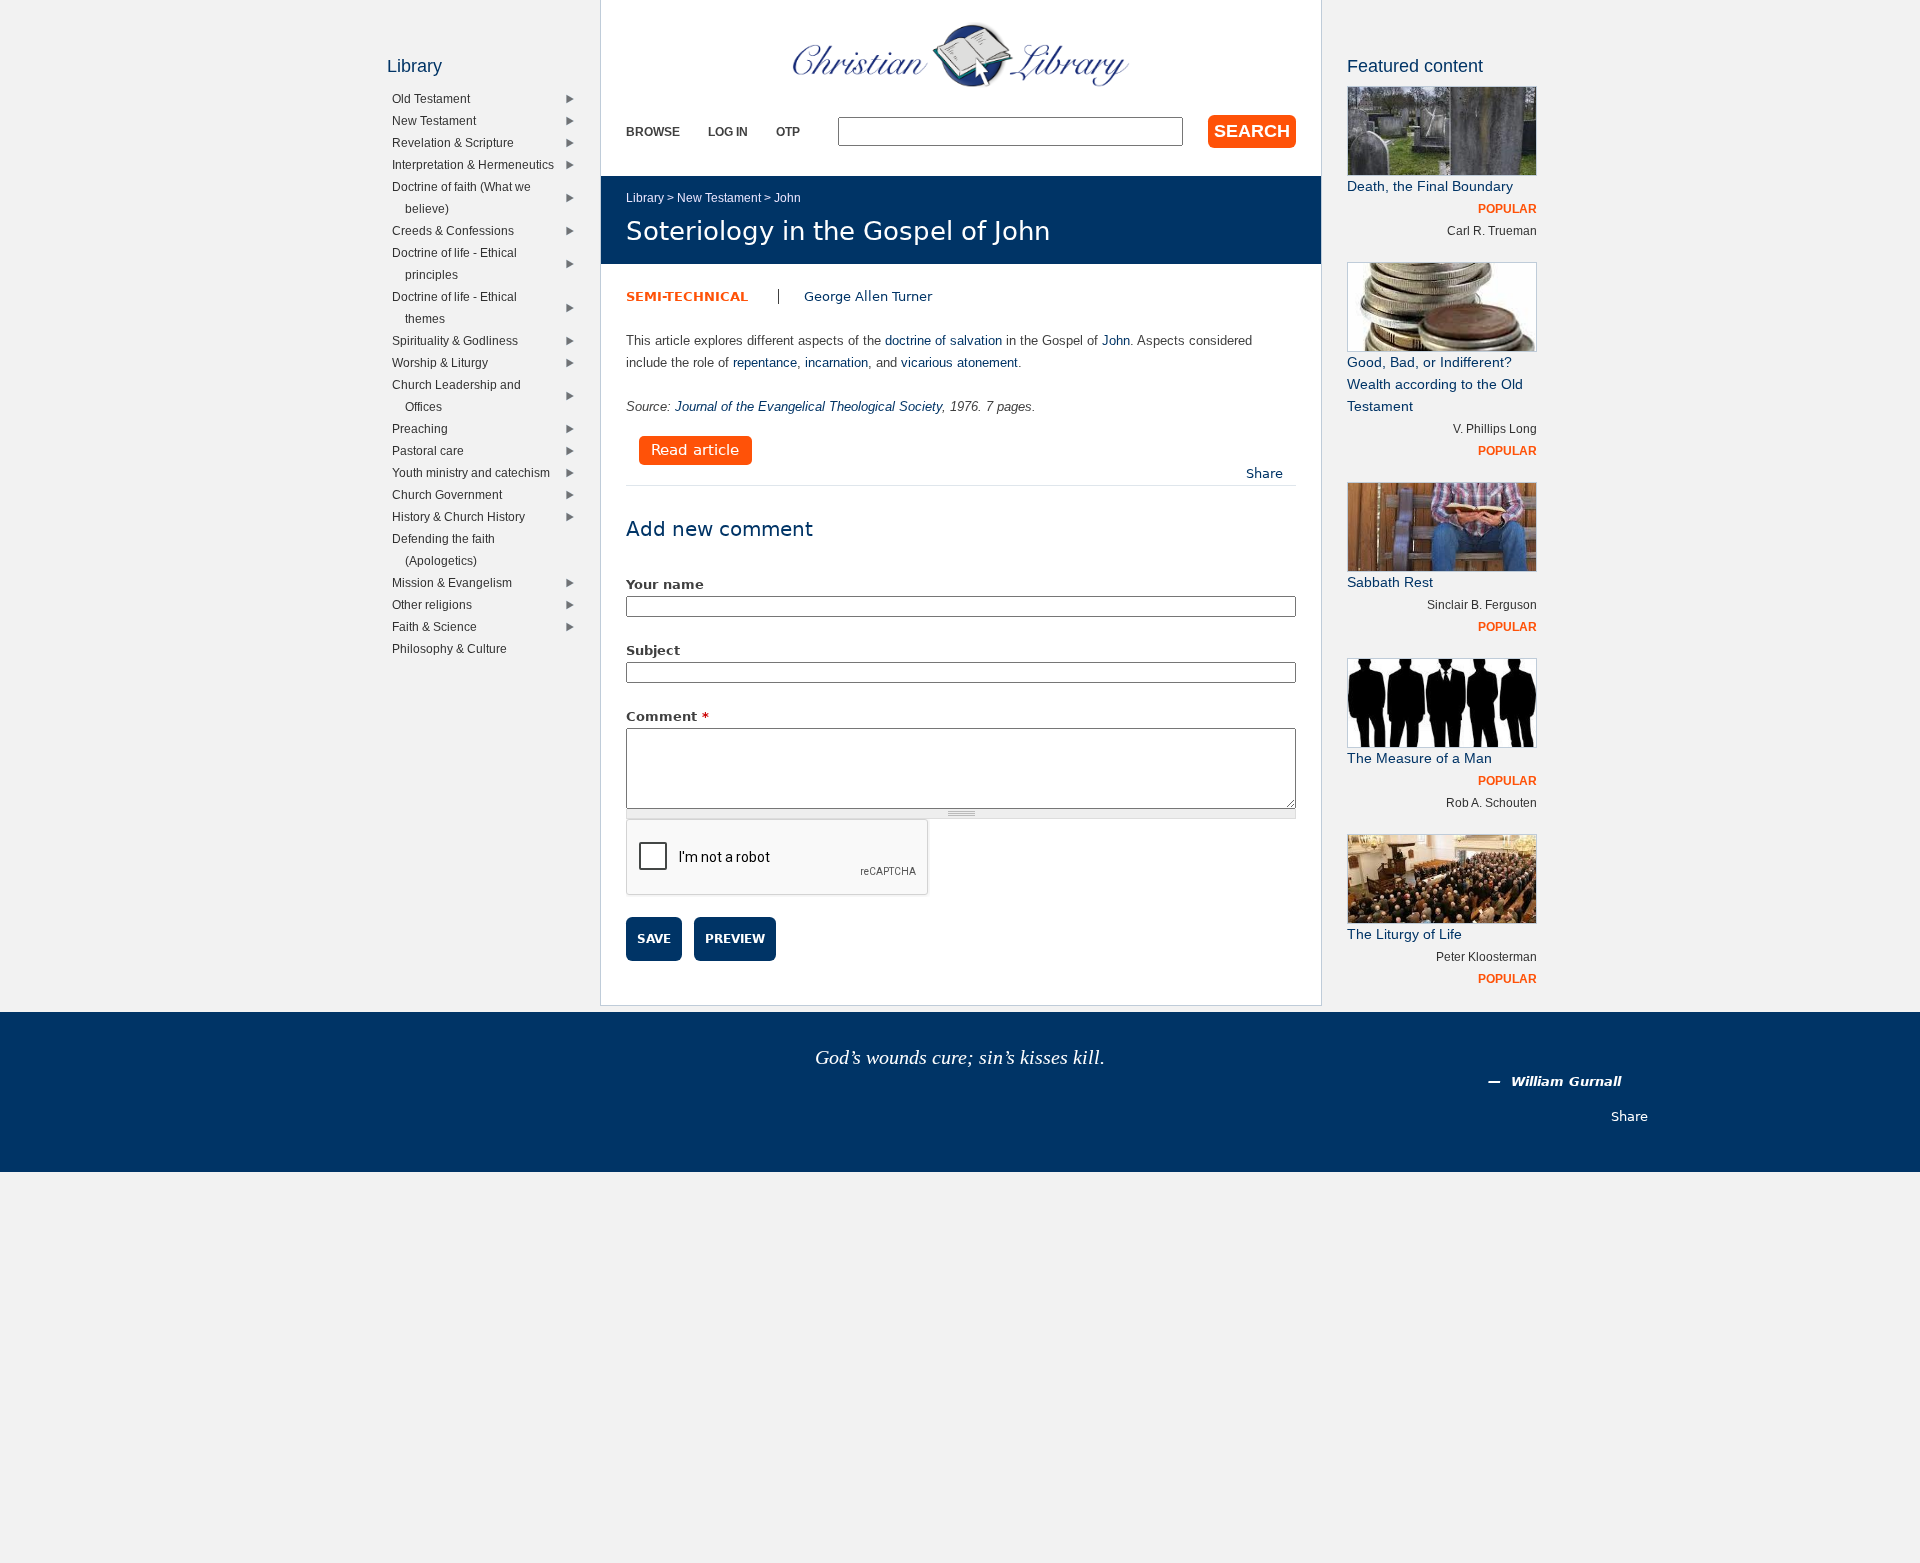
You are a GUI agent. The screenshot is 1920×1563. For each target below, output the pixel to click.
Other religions (436, 604)
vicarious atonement (959, 362)
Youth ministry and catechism (475, 472)
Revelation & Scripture (457, 142)
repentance (765, 362)
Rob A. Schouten (1491, 802)
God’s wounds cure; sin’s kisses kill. (960, 1057)
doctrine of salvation (943, 340)
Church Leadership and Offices (461, 395)
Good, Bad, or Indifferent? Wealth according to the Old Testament (1435, 384)
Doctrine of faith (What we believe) (466, 197)
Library (645, 197)
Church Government (451, 494)
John (787, 197)
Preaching (424, 428)
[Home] (961, 55)
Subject (653, 650)
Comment (667, 716)
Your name (665, 584)
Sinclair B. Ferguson (1482, 604)
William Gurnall (1566, 1081)
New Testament (719, 197)
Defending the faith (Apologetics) (448, 549)
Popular (1507, 208)
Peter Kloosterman (1486, 956)
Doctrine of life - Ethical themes (459, 307)
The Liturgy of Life (1404, 934)
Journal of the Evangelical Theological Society (808, 406)
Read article (695, 451)
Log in (728, 131)
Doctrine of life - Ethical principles (459, 263)
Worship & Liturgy (444, 362)
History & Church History (463, 516)
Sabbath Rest (1390, 582)
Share (1264, 473)
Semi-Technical (687, 296)
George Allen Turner (868, 296)
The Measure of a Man (1419, 758)
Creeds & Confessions (457, 230)
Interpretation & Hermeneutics (477, 164)
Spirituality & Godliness (459, 340)
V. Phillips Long (1495, 428)
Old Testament (435, 98)
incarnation (836, 362)
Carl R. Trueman (1492, 230)
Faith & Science (439, 626)
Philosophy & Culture (454, 648)
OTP (788, 131)
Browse (653, 131)
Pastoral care (432, 450)
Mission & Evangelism (456, 582)
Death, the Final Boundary (1430, 186)
